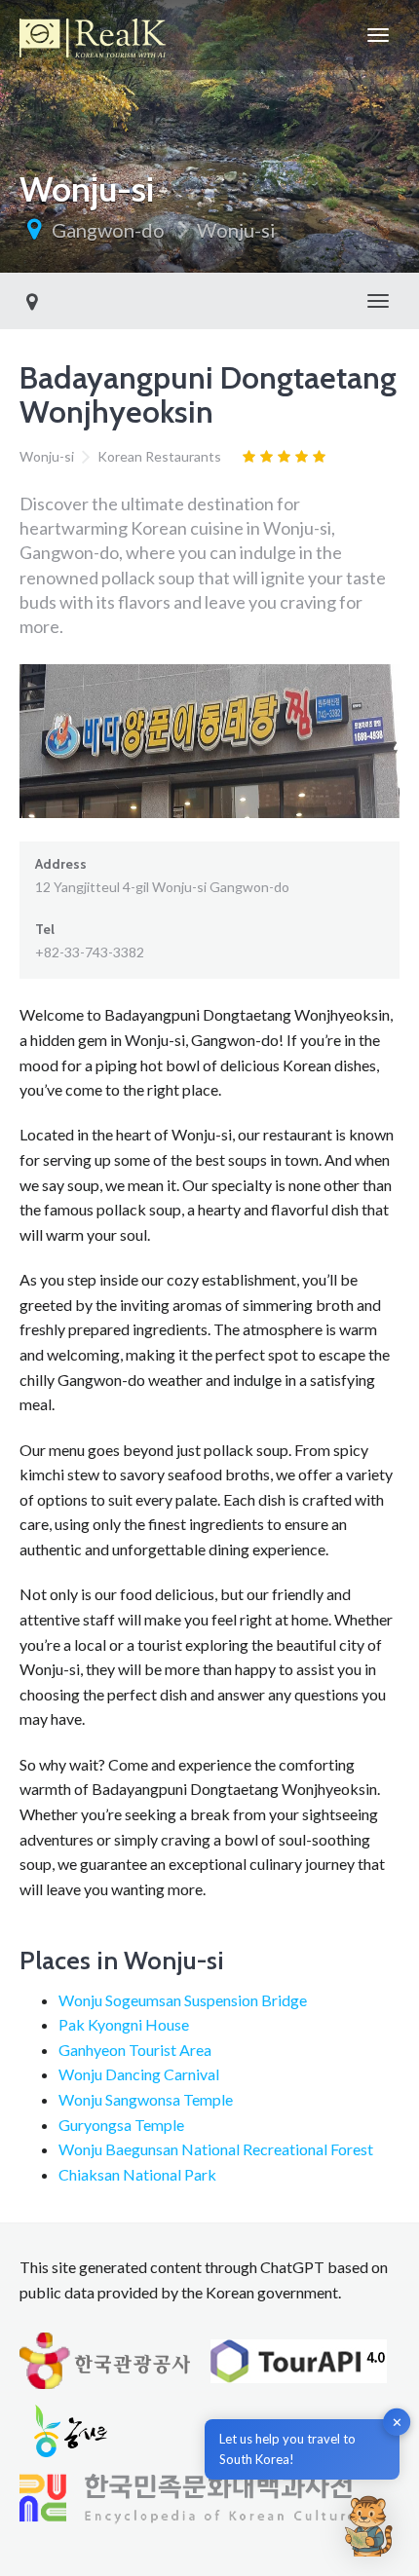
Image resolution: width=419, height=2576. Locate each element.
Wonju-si (236, 230)
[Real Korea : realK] (93, 35)
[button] (368, 2525)
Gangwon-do (108, 230)
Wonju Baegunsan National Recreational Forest (216, 2149)
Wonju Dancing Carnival (139, 2074)
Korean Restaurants (159, 456)
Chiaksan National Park (137, 2174)
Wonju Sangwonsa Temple (146, 2099)
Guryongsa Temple (121, 2125)
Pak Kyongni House (124, 2024)
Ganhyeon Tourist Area (135, 2050)
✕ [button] (397, 2422)
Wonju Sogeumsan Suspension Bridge (183, 2000)
